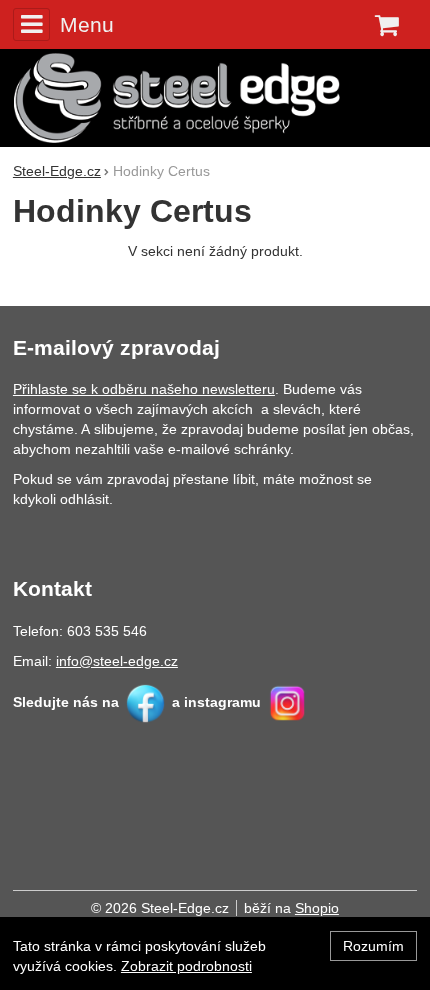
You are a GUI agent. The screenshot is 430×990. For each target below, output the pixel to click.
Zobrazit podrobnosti (186, 966)
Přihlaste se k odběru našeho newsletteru (144, 389)
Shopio (317, 908)
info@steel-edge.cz (117, 661)
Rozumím (373, 946)
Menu (87, 24)
